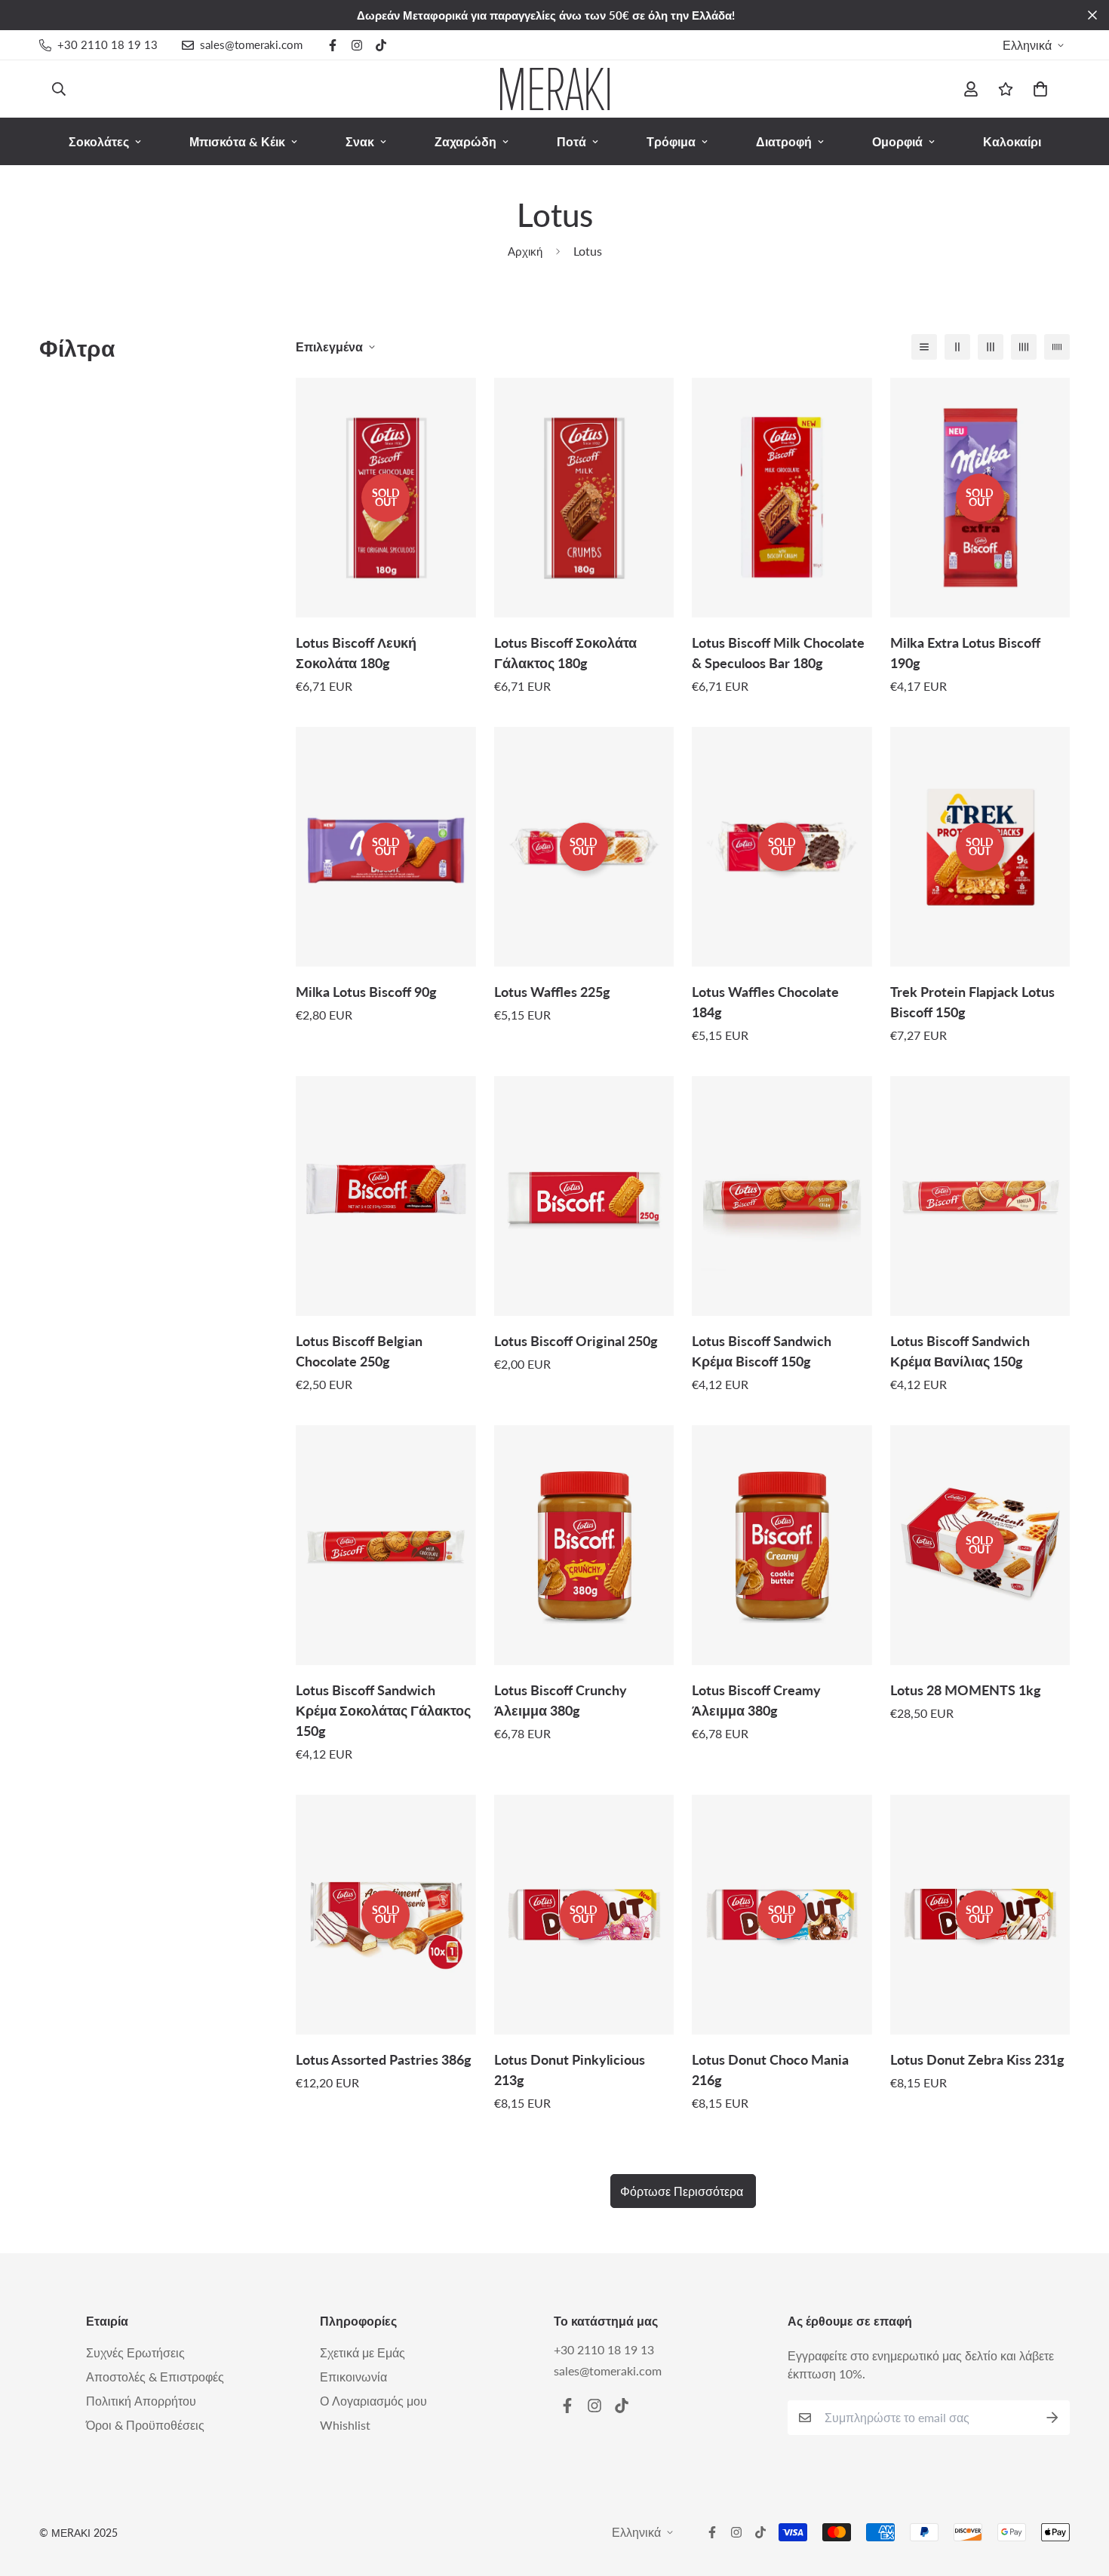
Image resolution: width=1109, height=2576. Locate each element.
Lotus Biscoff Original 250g (576, 1341)
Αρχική (525, 251)
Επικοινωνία (353, 2377)
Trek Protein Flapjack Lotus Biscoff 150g (972, 1002)
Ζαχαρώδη (465, 141)
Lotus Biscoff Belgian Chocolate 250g (359, 1351)
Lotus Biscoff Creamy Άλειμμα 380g (756, 1700)
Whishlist (345, 2425)
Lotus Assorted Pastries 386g (384, 2059)
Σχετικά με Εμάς (362, 2352)
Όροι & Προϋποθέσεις (145, 2425)
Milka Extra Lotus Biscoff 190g (965, 653)
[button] (1037, 89)
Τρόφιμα (671, 141)
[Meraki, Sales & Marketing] (555, 89)
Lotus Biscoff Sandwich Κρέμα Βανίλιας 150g (960, 1351)
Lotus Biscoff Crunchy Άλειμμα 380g (561, 1700)
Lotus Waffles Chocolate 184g (765, 1002)
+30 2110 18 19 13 (604, 2349)
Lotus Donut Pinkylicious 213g (570, 2070)
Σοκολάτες (99, 141)
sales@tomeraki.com (608, 2371)
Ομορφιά (897, 141)
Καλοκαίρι (1012, 141)
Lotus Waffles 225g (552, 992)
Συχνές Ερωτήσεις (135, 2352)
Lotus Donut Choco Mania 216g (770, 2070)
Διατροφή (784, 141)
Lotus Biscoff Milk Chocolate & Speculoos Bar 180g (778, 653)
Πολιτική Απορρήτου (141, 2401)
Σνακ (360, 141)
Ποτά (571, 141)
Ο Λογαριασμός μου (373, 2401)
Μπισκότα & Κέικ (237, 141)
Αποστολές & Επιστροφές (155, 2377)
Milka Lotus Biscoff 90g (366, 992)
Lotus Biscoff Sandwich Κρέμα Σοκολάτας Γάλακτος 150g (383, 1710)
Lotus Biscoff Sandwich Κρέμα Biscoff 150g (762, 1351)
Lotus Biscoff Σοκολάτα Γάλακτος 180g (565, 653)
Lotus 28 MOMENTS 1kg (966, 1690)
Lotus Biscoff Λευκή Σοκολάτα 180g (356, 653)
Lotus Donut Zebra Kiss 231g (977, 2059)
